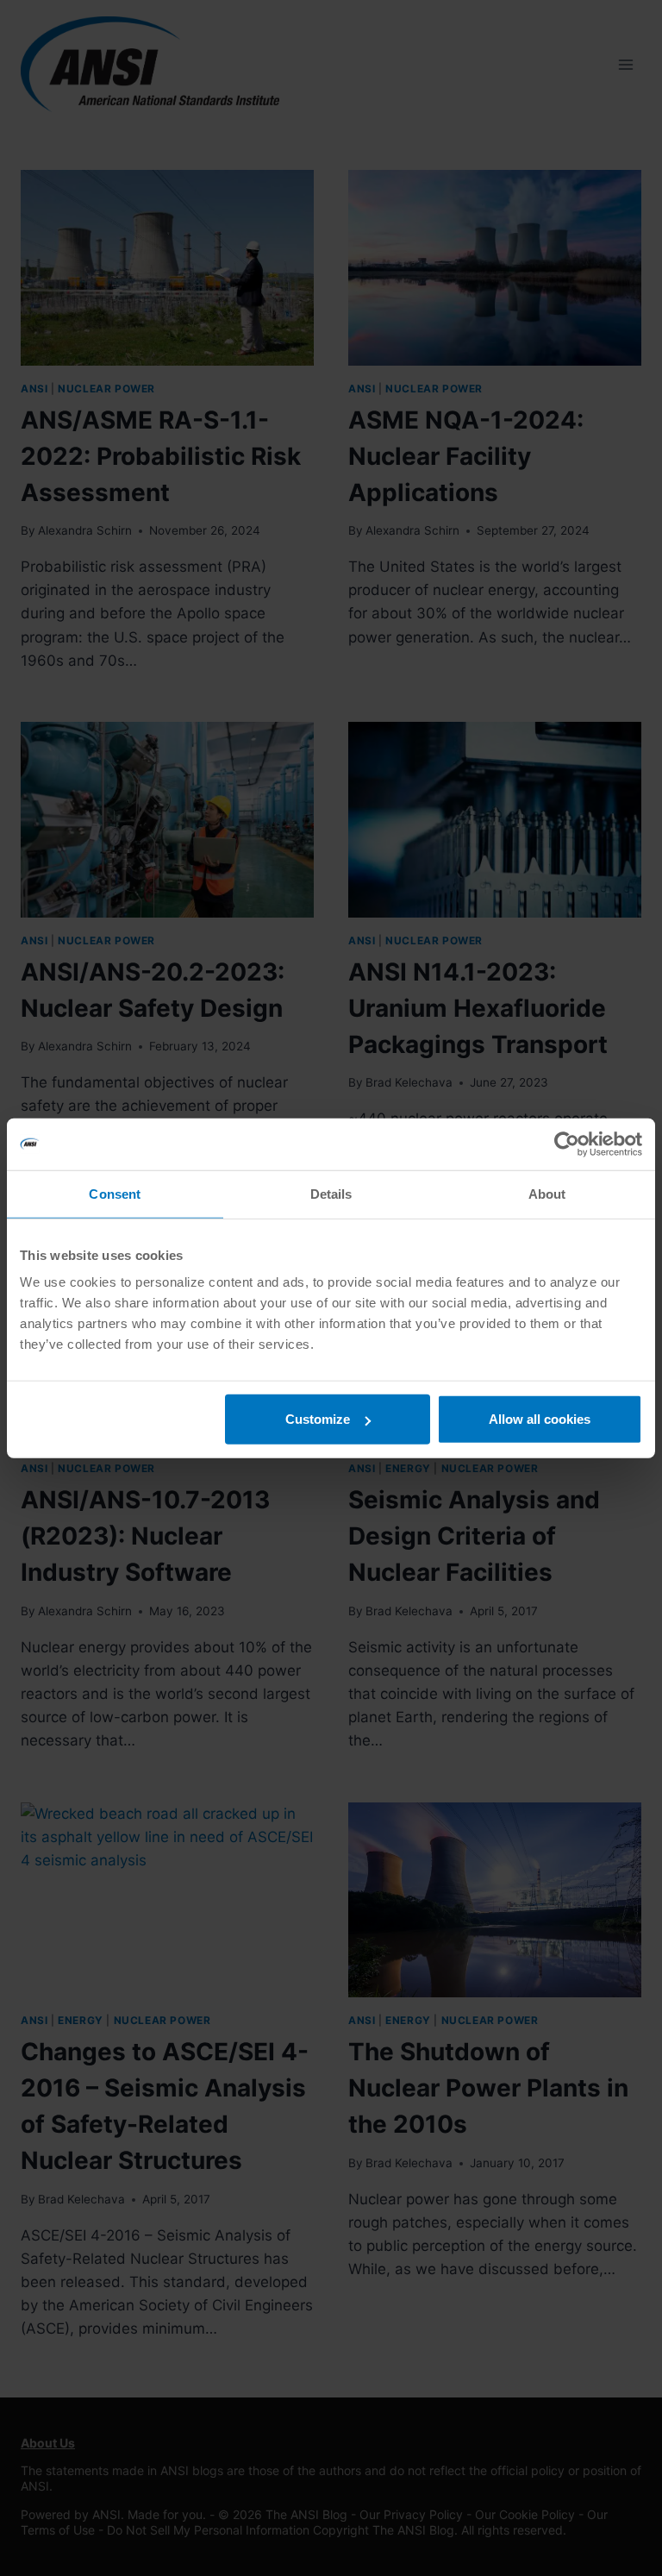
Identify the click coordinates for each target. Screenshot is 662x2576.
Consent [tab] (115, 1193)
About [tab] (547, 1193)
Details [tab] (331, 1193)
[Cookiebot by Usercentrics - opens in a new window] (567, 1144)
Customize (318, 1419)
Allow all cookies (540, 1419)
